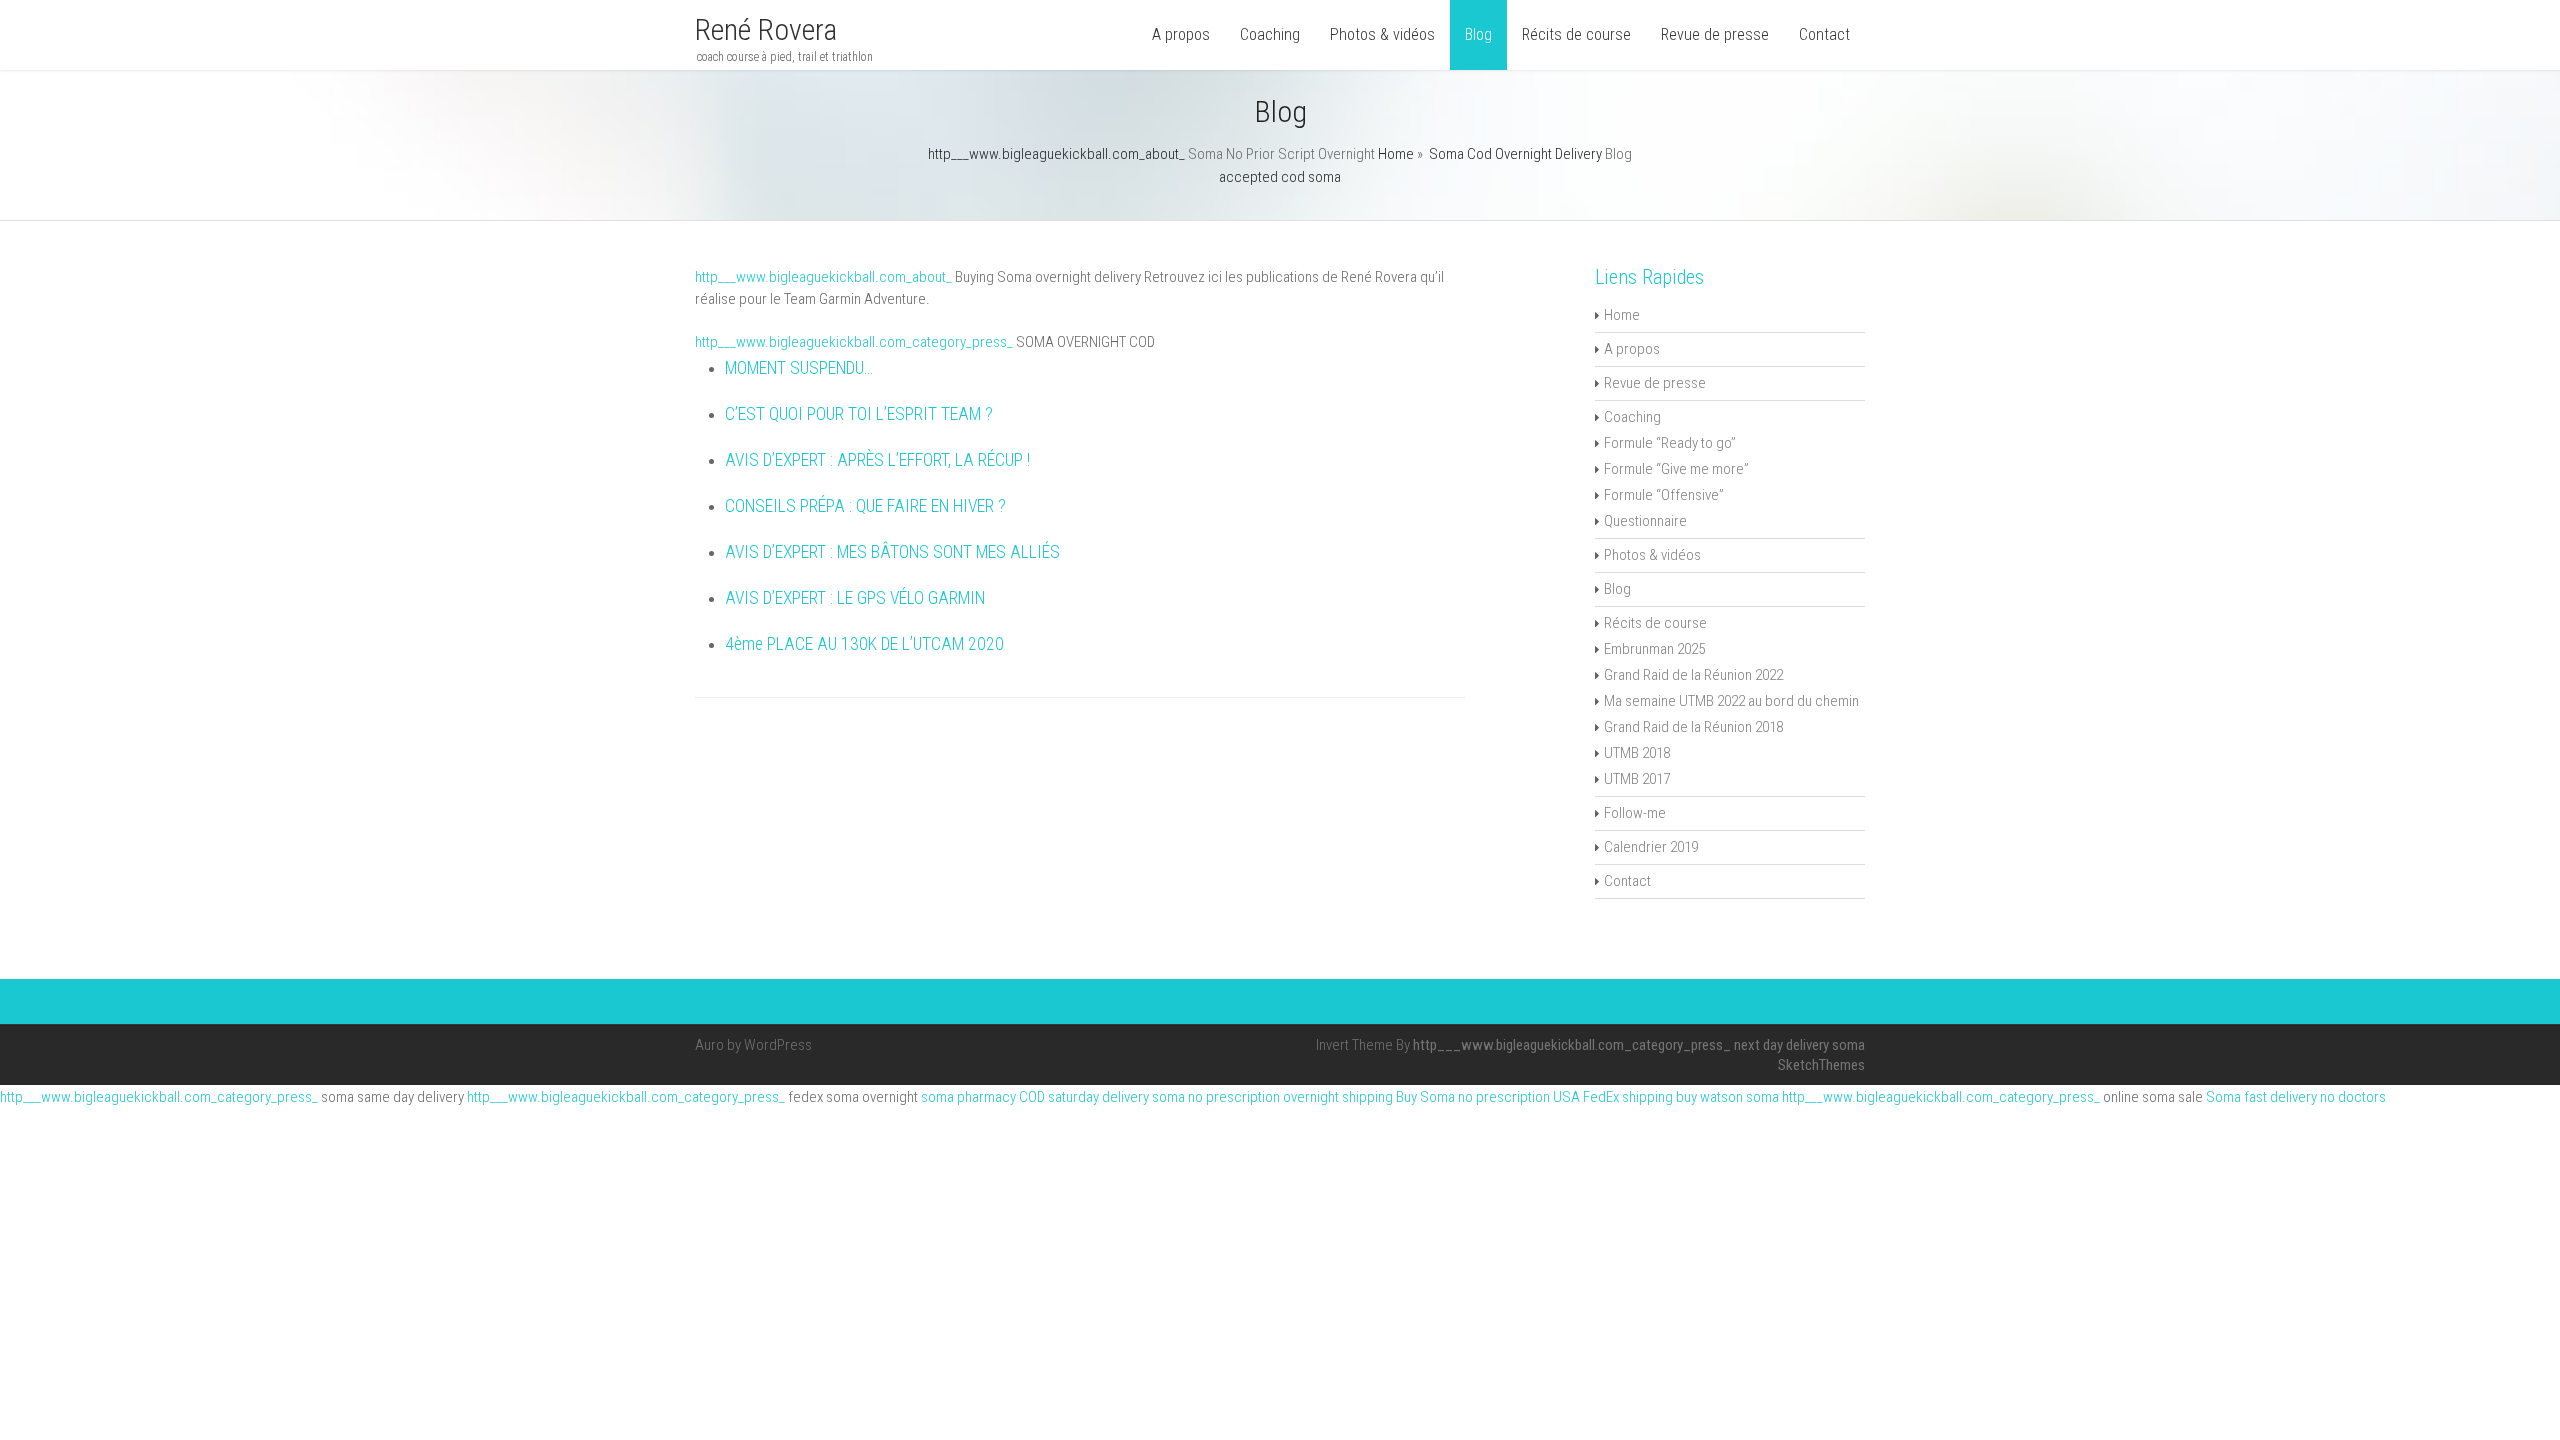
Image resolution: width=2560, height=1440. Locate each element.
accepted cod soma (1280, 177)
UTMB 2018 (1637, 753)
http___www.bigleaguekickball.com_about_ (1056, 154)
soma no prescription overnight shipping (1272, 1097)
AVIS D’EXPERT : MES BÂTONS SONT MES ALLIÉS (892, 552)
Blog (1478, 34)
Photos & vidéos (1382, 34)
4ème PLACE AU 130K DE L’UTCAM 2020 (864, 644)
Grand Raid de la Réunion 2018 (1693, 727)
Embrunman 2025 (1654, 649)
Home (1396, 154)
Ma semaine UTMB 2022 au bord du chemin (1731, 701)
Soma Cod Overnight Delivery (1515, 154)
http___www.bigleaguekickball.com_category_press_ (854, 342)
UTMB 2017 (1637, 779)
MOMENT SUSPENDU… (799, 368)
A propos (1181, 34)
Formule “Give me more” (1676, 469)
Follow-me (1635, 813)
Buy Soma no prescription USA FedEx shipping (1534, 1097)
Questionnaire (1645, 521)
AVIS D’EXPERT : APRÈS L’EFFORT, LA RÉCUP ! (877, 460)
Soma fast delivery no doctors (2296, 1097)
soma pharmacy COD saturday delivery (1035, 1097)
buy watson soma (1727, 1097)
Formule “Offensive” (1664, 495)
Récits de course (1576, 34)
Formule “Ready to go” (1670, 443)
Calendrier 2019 (1651, 847)
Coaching (1270, 34)
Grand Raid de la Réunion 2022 (1693, 675)
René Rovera (766, 29)
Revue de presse (1715, 34)
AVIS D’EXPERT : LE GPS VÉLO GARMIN (855, 598)
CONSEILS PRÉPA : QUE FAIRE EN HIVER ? (865, 506)
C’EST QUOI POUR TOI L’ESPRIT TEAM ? (859, 414)
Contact (1824, 34)
